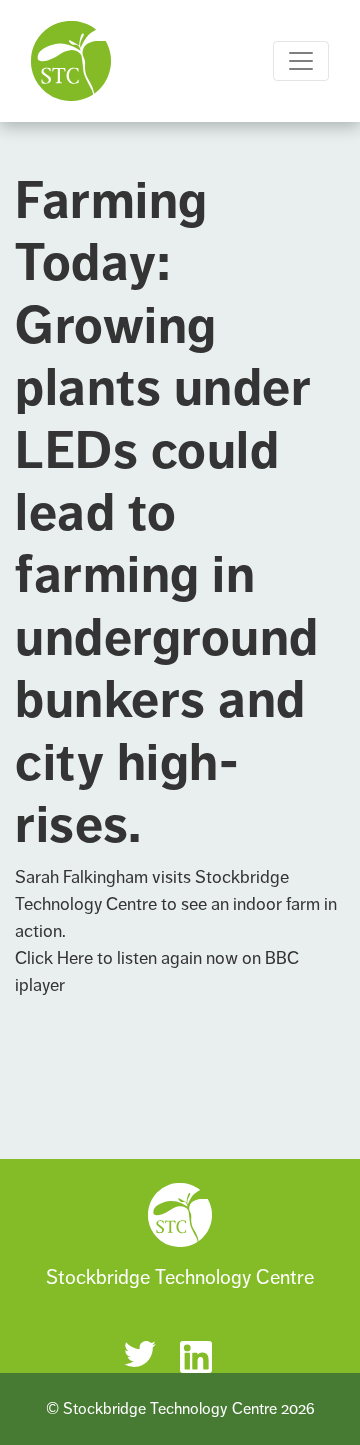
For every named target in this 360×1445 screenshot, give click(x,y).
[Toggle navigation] (301, 61)
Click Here (54, 958)
